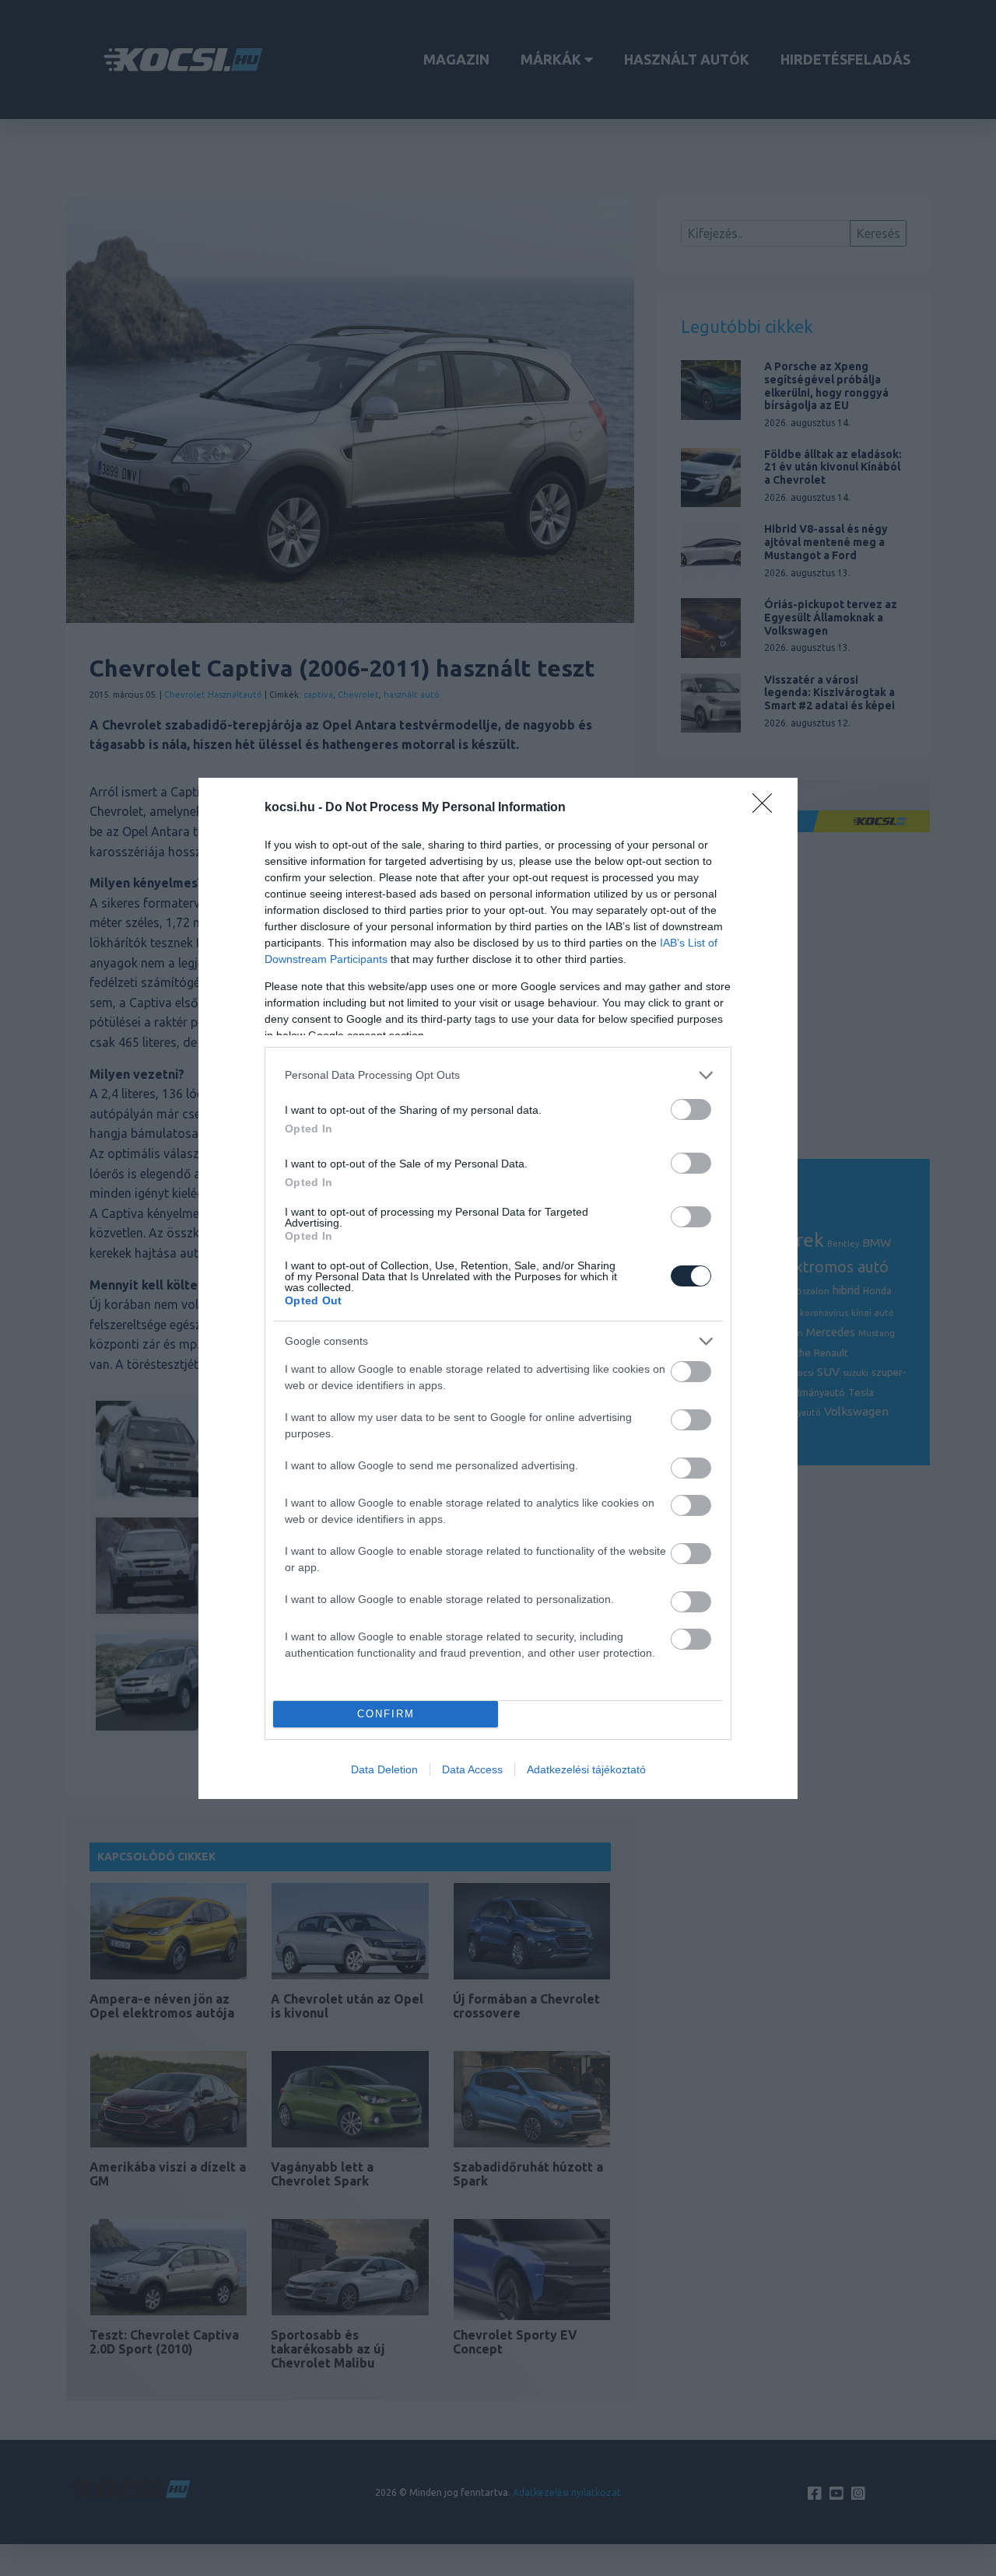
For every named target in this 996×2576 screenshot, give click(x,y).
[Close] (767, 808)
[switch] (691, 1109)
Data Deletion (384, 1769)
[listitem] (498, 1075)
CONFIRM (386, 1714)
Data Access (472, 1769)
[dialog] (498, 1288)
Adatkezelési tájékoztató (586, 1769)
